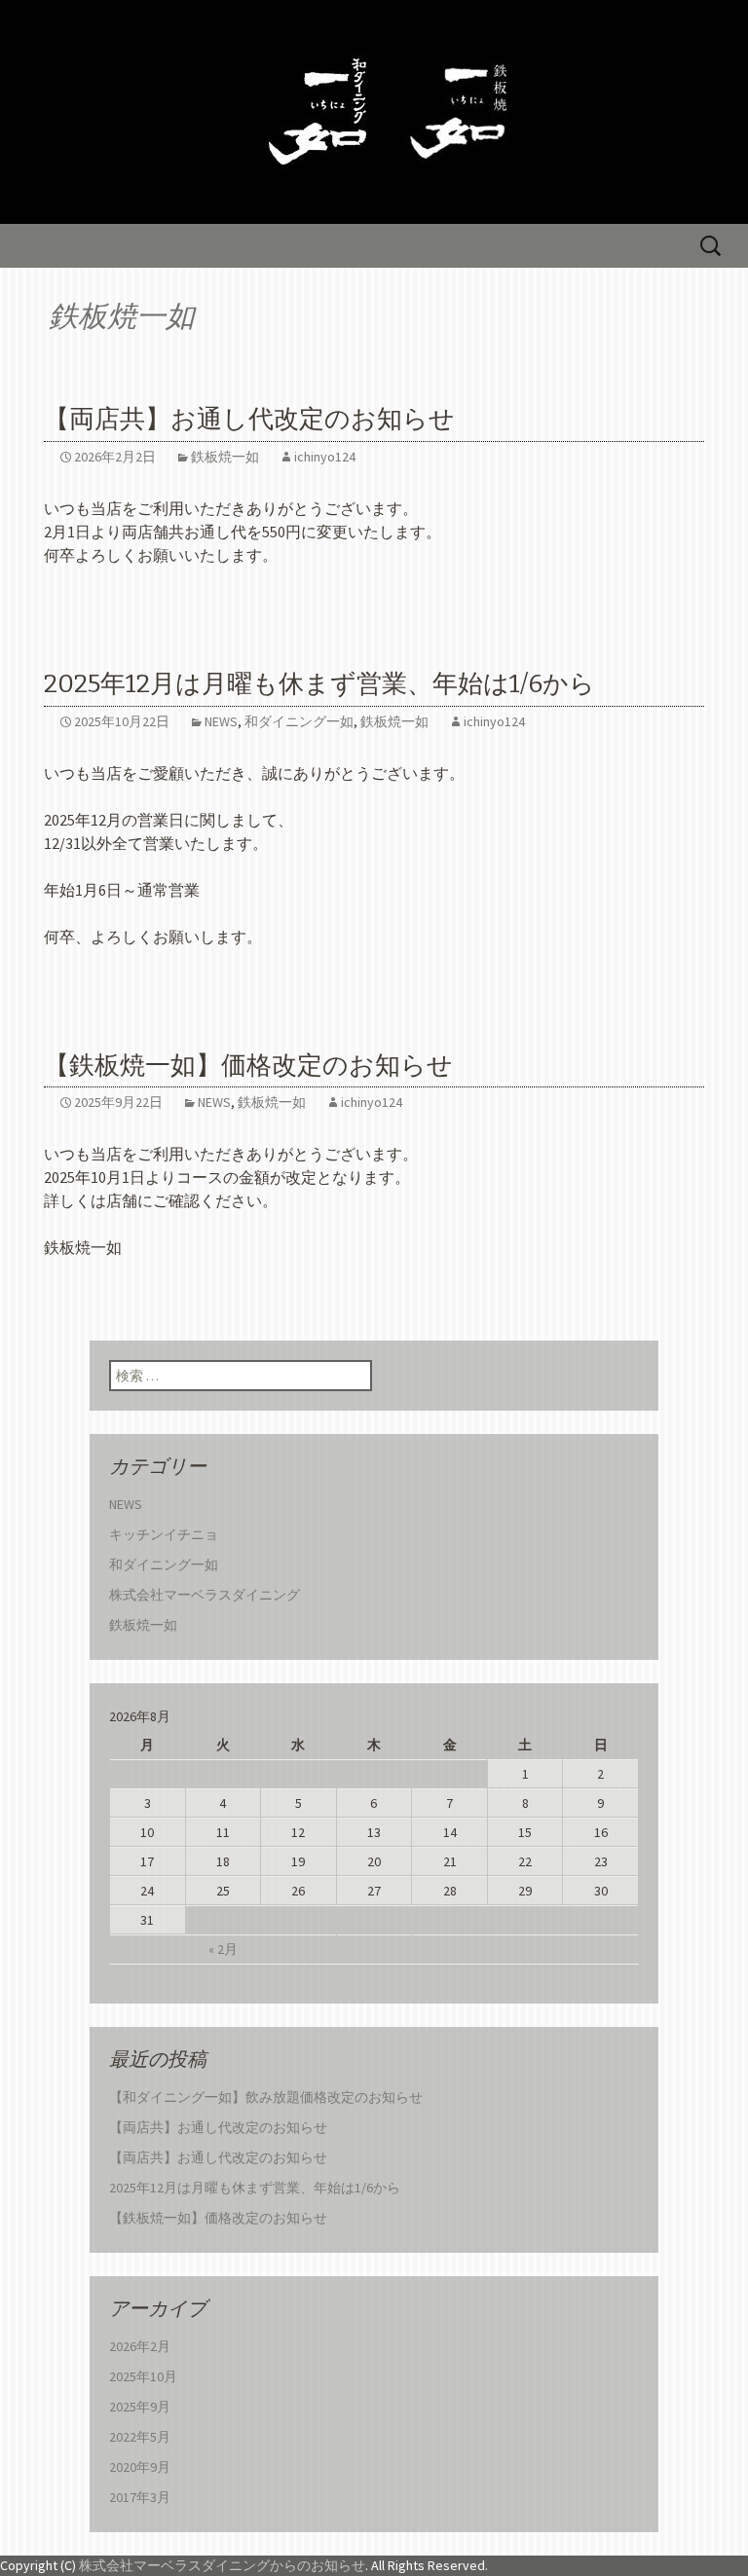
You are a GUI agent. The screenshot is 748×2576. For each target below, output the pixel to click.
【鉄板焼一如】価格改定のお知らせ (248, 1066)
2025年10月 (143, 2376)
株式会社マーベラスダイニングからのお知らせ (222, 2565)
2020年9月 (140, 2467)
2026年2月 (140, 2346)
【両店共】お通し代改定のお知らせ (249, 419)
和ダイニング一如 (299, 721)
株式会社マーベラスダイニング (205, 1595)
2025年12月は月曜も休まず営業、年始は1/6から (319, 684)
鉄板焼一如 (225, 457)
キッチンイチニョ (164, 1534)
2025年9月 (140, 2407)
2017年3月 (140, 2497)
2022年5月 (140, 2437)
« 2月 (223, 1949)
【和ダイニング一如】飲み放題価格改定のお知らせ (266, 2097)
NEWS (221, 721)
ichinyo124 (325, 457)
